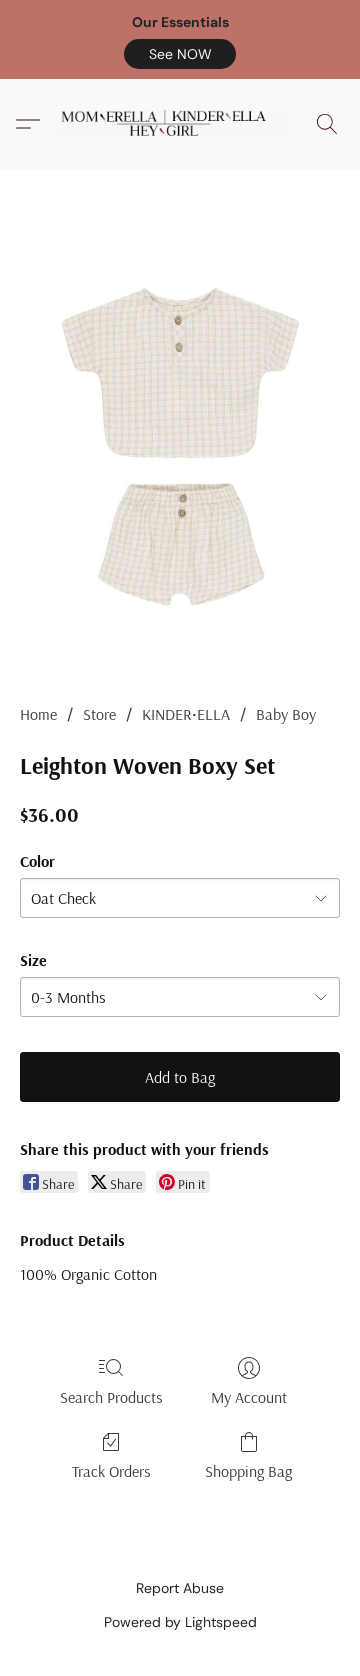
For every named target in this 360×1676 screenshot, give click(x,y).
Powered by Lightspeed (180, 1622)
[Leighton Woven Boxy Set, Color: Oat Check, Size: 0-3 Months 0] (180, 460)
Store (99, 714)
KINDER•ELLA (186, 714)
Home (38, 714)
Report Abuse (180, 1588)
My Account (249, 1397)
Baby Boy (286, 714)
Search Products (111, 1397)
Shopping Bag (248, 1471)
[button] (180, 54)
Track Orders (111, 1471)
